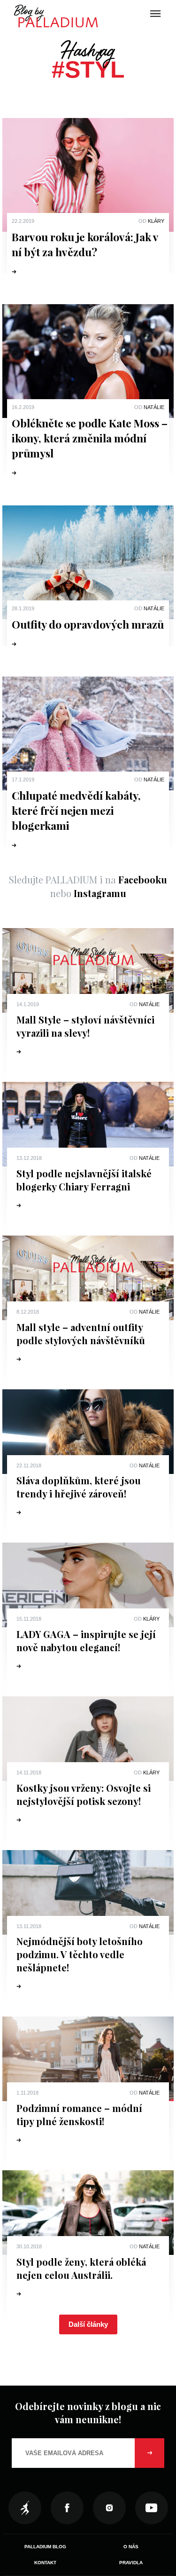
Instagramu (100, 893)
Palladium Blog (45, 2547)
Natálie (154, 407)
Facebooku (143, 879)
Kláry (156, 221)
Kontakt (45, 2563)
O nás (131, 2547)
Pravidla (131, 2563)
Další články (88, 2324)
